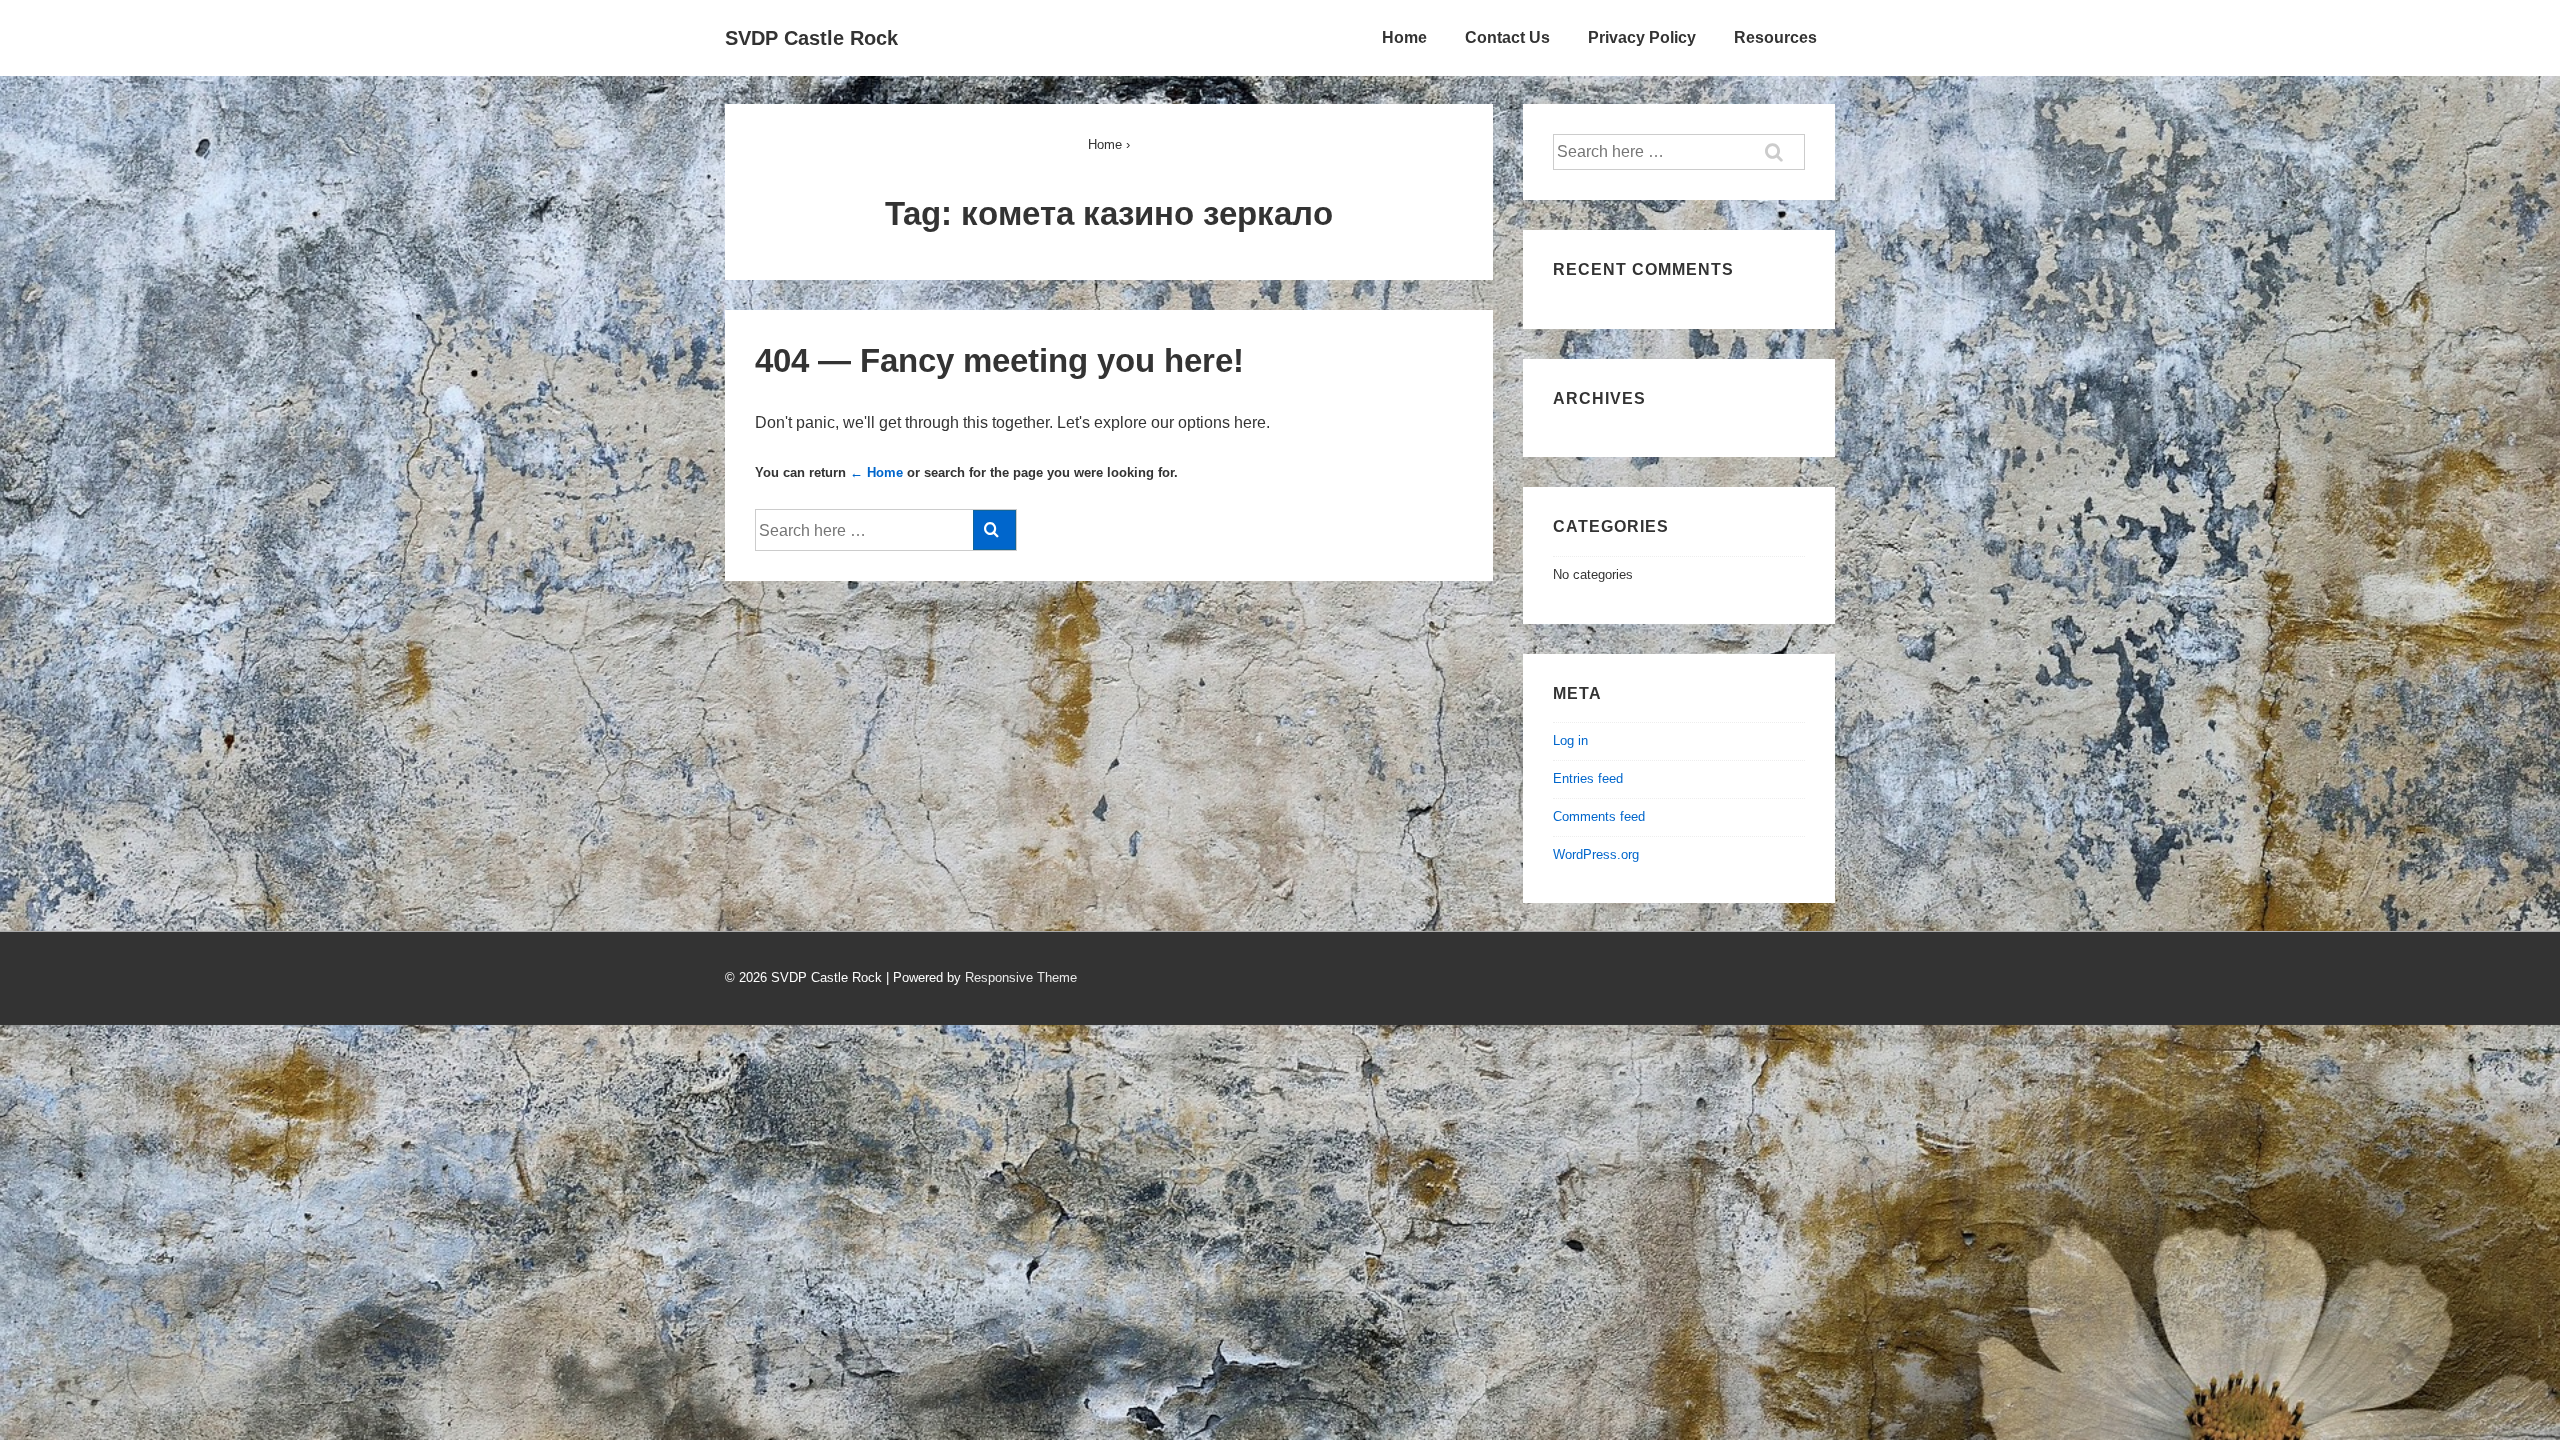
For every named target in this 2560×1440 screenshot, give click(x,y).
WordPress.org (1596, 854)
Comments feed (1599, 816)
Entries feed (1588, 778)
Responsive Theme (1021, 977)
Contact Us (1507, 37)
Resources (1775, 37)
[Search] (994, 530)
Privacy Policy (1642, 37)
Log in (1570, 740)
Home (1404, 37)
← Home (876, 472)
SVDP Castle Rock (811, 38)
